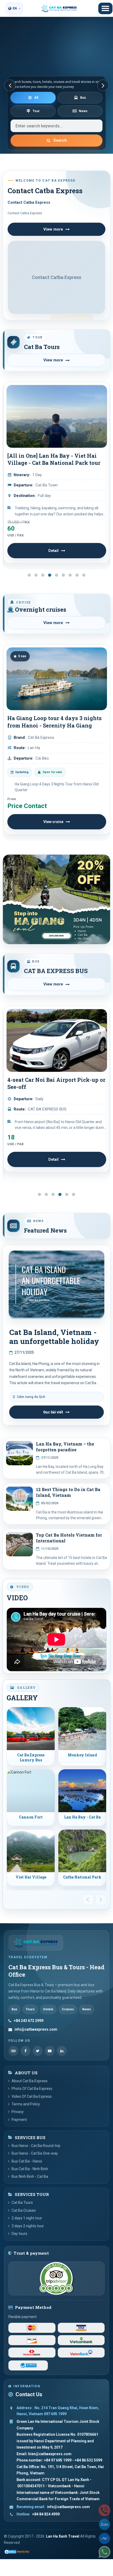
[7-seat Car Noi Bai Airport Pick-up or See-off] (57, 1040)
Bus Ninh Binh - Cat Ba (30, 2176)
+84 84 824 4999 (46, 2514)
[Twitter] (38, 2051)
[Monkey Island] (82, 1729)
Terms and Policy (26, 2104)
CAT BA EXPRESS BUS (56, 971)
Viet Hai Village (31, 1877)
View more (53, 229)
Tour (36, 111)
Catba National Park (82, 1877)
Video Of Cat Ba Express (32, 2096)
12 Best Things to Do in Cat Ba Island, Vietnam (68, 1492)
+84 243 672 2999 (29, 2021)
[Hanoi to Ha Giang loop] (56, 899)
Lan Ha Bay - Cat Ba (82, 1817)
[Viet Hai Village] (31, 1851)
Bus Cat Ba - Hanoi (27, 2161)
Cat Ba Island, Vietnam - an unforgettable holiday (54, 1337)
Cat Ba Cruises (24, 2210)
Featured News (45, 1230)
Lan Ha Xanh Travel (63, 2536)
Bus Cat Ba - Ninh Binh (30, 2169)
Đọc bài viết (53, 1412)
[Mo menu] (105, 8)
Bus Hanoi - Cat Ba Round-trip (36, 2146)
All (36, 98)
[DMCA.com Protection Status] (17, 2552)
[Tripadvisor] (13, 2051)
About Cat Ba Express (30, 2081)
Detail (53, 551)
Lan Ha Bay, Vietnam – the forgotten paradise (65, 1447)
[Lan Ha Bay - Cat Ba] (82, 1791)
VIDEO (17, 1598)
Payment (19, 2120)
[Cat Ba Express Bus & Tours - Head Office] (36, 1943)
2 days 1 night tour (27, 2218)
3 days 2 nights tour (28, 2226)
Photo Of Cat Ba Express (32, 2089)
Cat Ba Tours (42, 347)
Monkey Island (82, 1755)
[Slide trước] (10, 85)
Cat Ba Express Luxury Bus (31, 1758)
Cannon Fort (31, 1817)
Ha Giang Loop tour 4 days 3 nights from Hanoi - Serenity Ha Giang (55, 722)
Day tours (19, 2234)
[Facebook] (25, 2051)
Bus (83, 98)
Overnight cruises (40, 610)
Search (60, 140)
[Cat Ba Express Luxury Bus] (31, 1729)
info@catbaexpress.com (36, 2029)
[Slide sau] (103, 85)
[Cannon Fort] (31, 1791)
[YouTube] (50, 2051)
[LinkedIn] (62, 2051)
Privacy (18, 2112)
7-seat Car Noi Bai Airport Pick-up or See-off (56, 1083)
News (83, 111)
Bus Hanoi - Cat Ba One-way (35, 2153)
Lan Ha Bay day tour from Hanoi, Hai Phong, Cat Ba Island (51, 459)
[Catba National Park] (82, 1851)
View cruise (53, 822)
